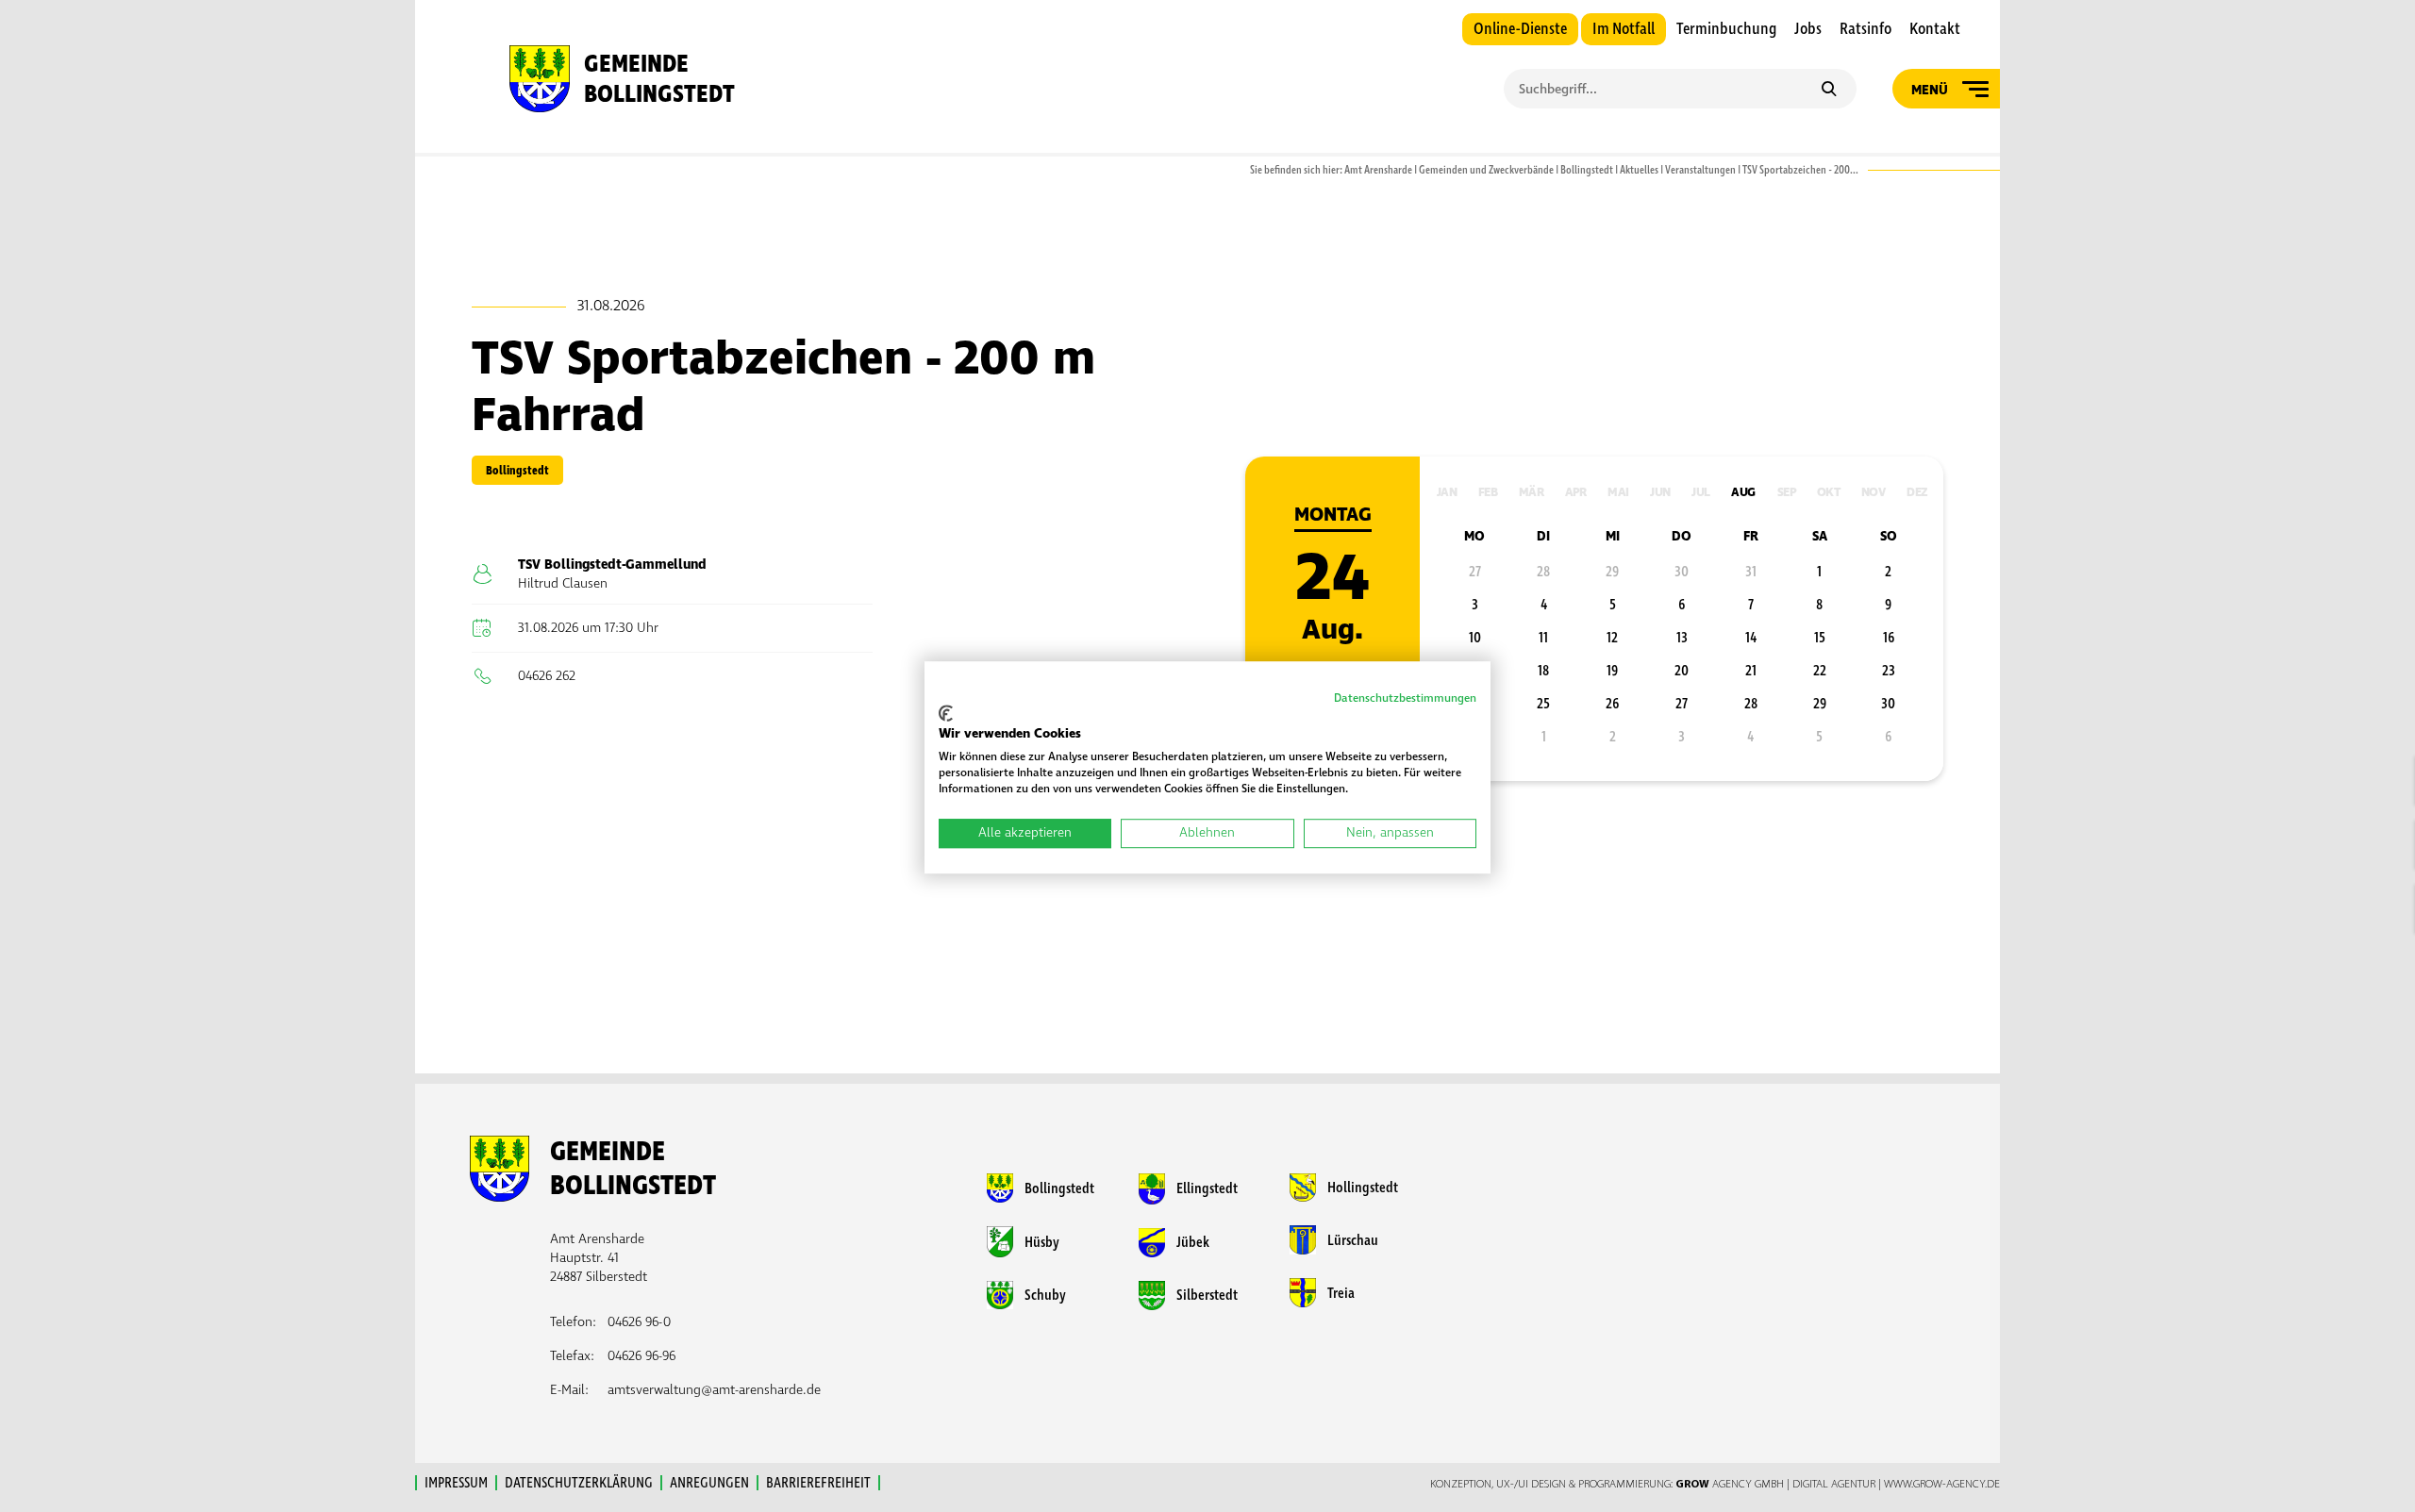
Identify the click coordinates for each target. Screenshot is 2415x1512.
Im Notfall (1624, 29)
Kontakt (1935, 29)
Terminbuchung (1726, 29)
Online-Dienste (1520, 29)
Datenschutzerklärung (579, 1483)
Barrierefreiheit (818, 1483)
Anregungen (709, 1483)
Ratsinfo (1865, 29)
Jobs (1808, 29)
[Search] (1829, 91)
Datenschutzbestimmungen (1405, 698)
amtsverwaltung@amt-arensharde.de (714, 1390)
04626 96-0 (639, 1322)
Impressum (456, 1483)
